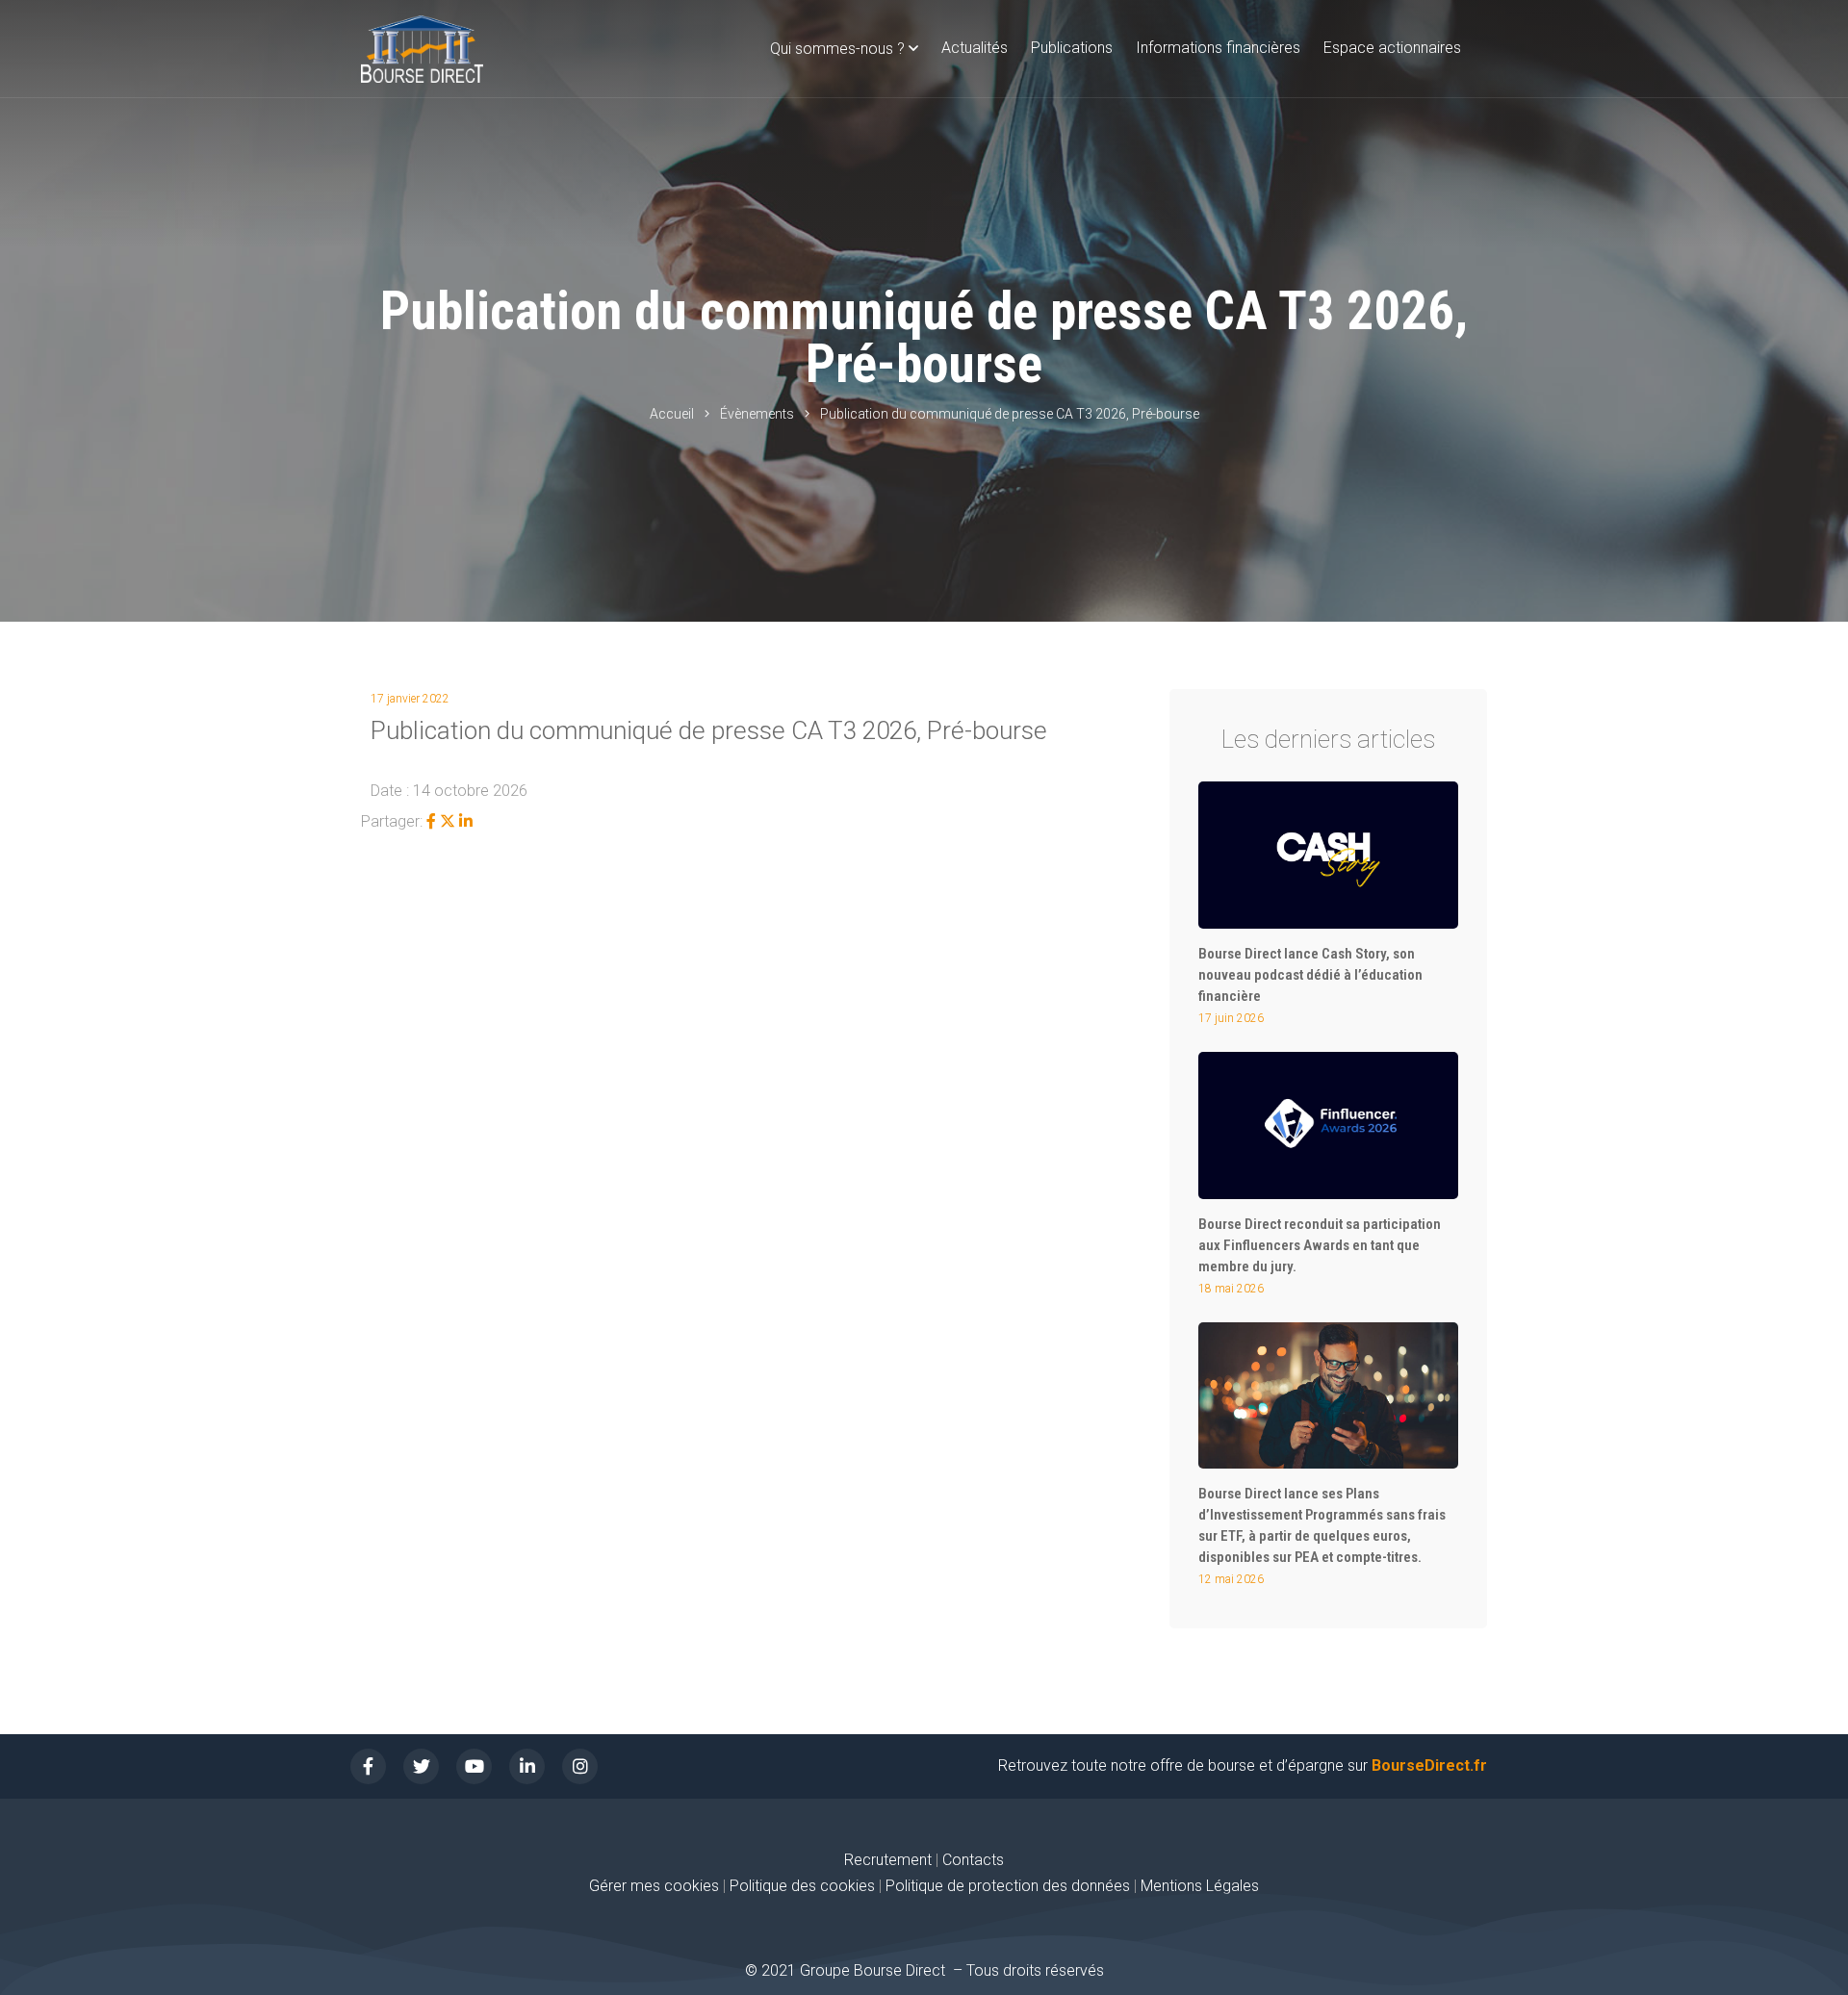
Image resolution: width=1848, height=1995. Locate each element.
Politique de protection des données (1008, 1886)
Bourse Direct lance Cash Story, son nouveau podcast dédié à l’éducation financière (1310, 975)
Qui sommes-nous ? (837, 49)
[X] (448, 821)
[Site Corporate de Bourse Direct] (422, 49)
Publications (1072, 48)
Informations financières (1218, 48)
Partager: (392, 821)
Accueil (672, 414)
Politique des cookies (804, 1886)
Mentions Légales (1200, 1886)
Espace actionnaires (1392, 48)
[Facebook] (431, 821)
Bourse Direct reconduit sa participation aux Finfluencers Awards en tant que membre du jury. (1320, 1245)
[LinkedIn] (466, 821)
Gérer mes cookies (654, 1886)
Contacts (973, 1860)
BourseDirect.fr (1429, 1765)
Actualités (975, 48)
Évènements (757, 414)
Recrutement (888, 1860)
